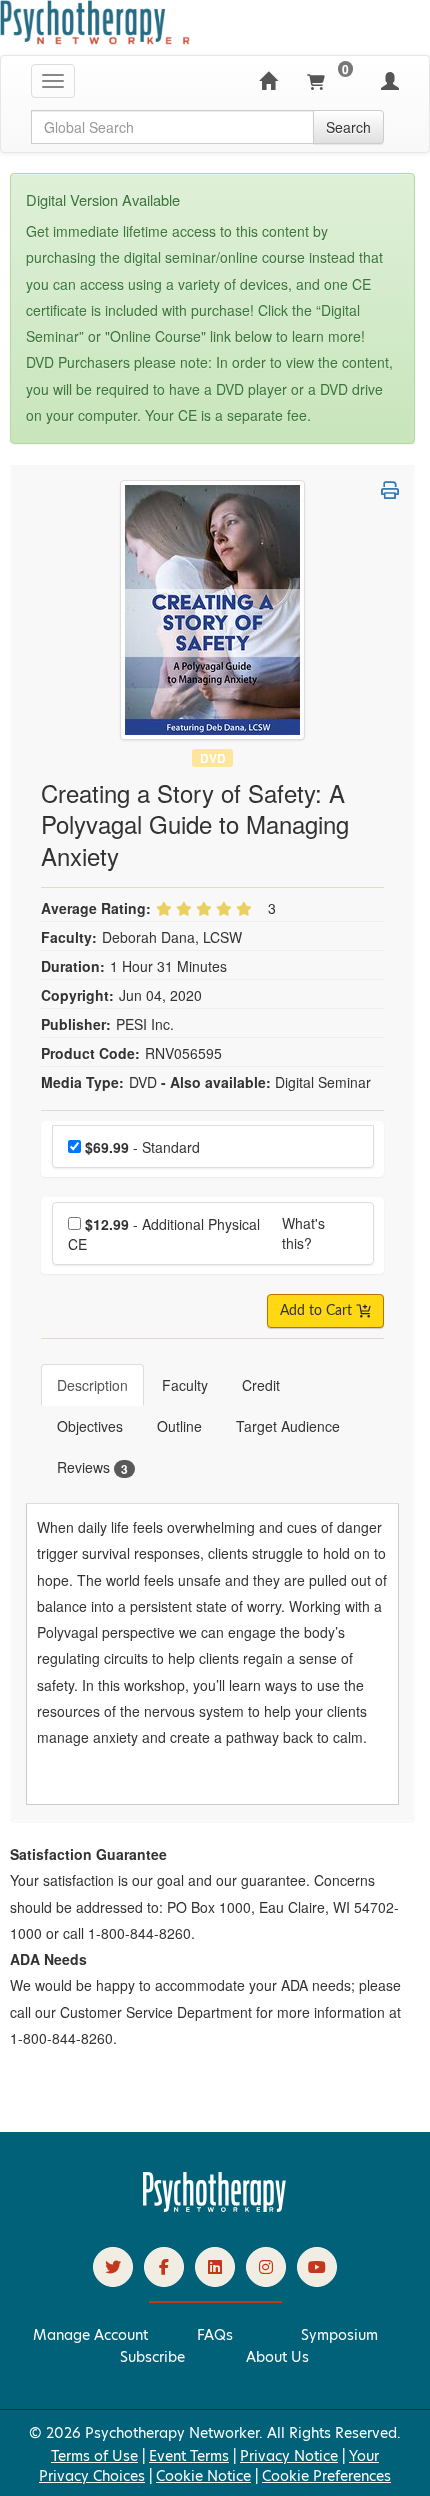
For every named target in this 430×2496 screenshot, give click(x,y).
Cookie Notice (203, 2476)
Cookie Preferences (326, 2476)
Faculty (185, 1385)
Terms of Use (94, 2456)
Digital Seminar (323, 1082)
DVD (213, 757)
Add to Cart (318, 1311)
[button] (390, 490)
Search (348, 127)
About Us (277, 2357)
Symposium (339, 2335)
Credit (261, 1385)
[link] (113, 2267)
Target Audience (288, 1426)
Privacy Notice (289, 2456)
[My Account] (390, 81)
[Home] (268, 81)
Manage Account (90, 2335)
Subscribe (152, 2357)
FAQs (215, 2335)
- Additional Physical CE (164, 1234)
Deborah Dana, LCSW (172, 937)
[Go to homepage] (215, 2207)
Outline (179, 1426)
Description (92, 1385)
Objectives (90, 1426)
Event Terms (189, 2456)
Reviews (92, 1467)
